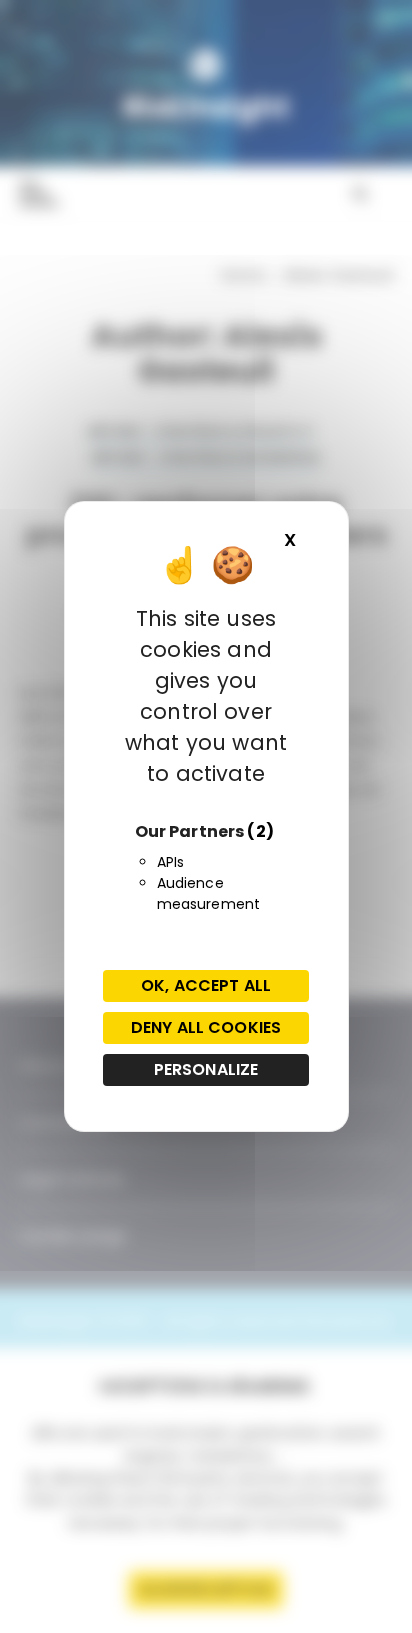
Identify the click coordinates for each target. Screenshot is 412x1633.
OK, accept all (206, 985)
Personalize (206, 1069)
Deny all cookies (206, 1027)
